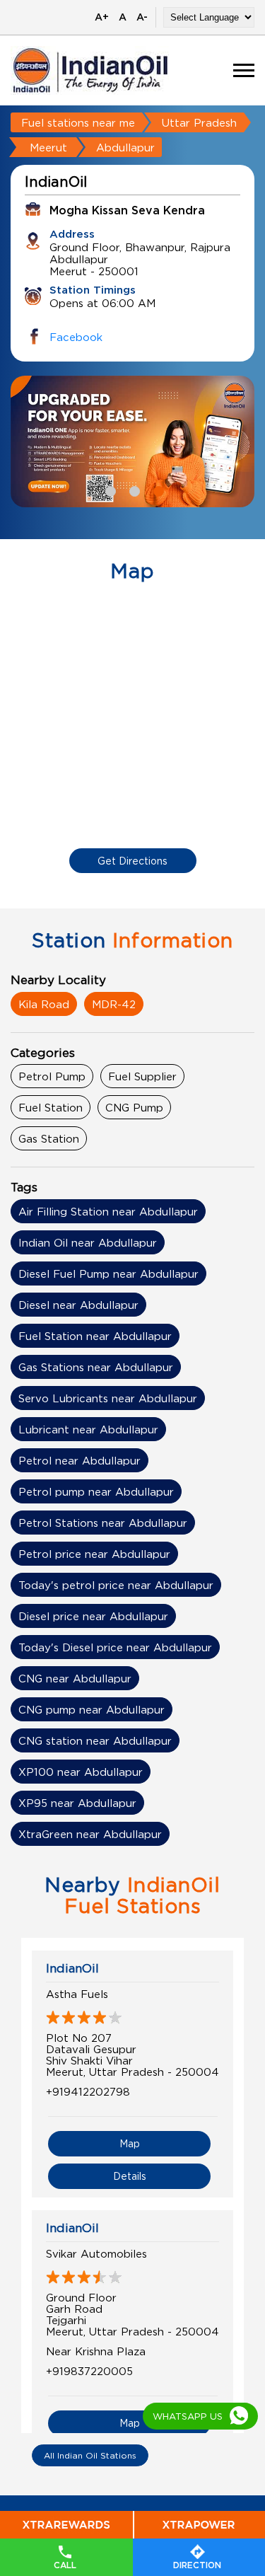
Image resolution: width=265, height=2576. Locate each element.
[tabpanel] (132, 441)
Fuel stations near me (78, 122)
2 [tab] (133, 490)
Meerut (48, 147)
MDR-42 (114, 1004)
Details (130, 2176)
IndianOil (72, 1968)
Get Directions (132, 861)
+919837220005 (89, 2371)
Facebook (76, 337)
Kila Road (44, 1004)
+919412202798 (88, 2091)
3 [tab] (157, 490)
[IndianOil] (90, 70)
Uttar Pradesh (199, 122)
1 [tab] (109, 490)
